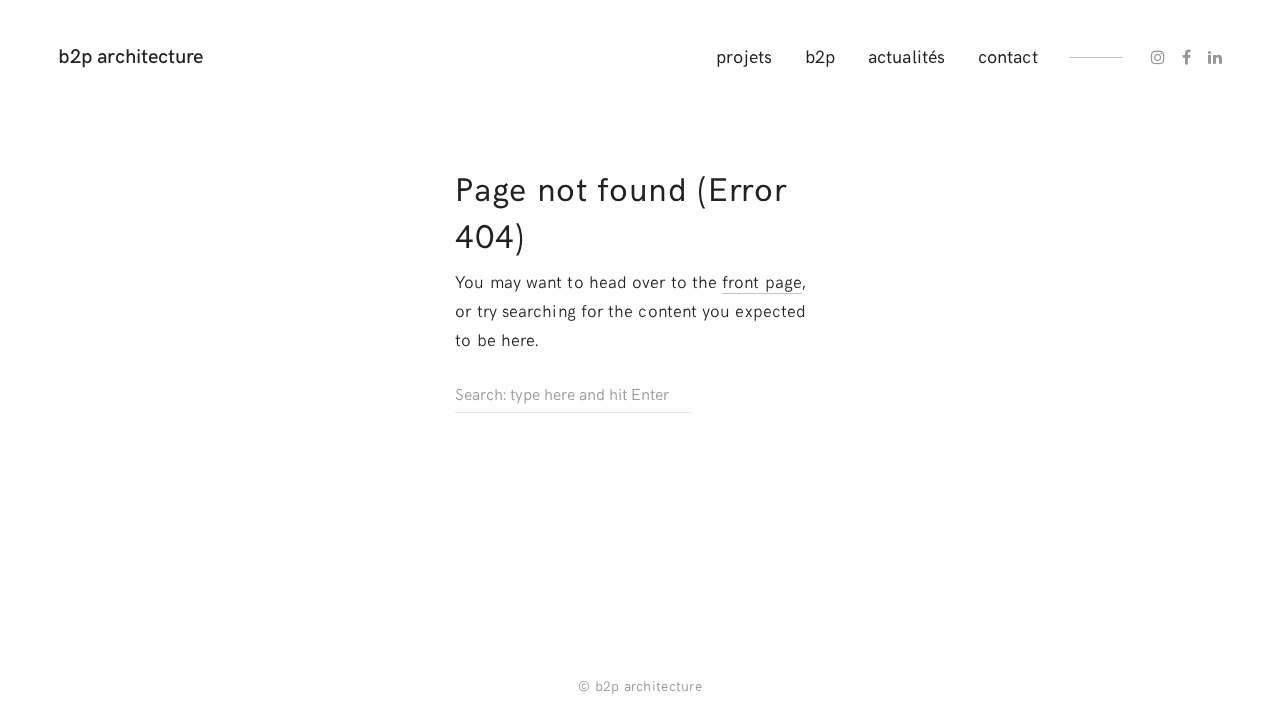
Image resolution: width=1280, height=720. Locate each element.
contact (1008, 55)
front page (762, 281)
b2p (820, 55)
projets (744, 55)
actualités (906, 55)
